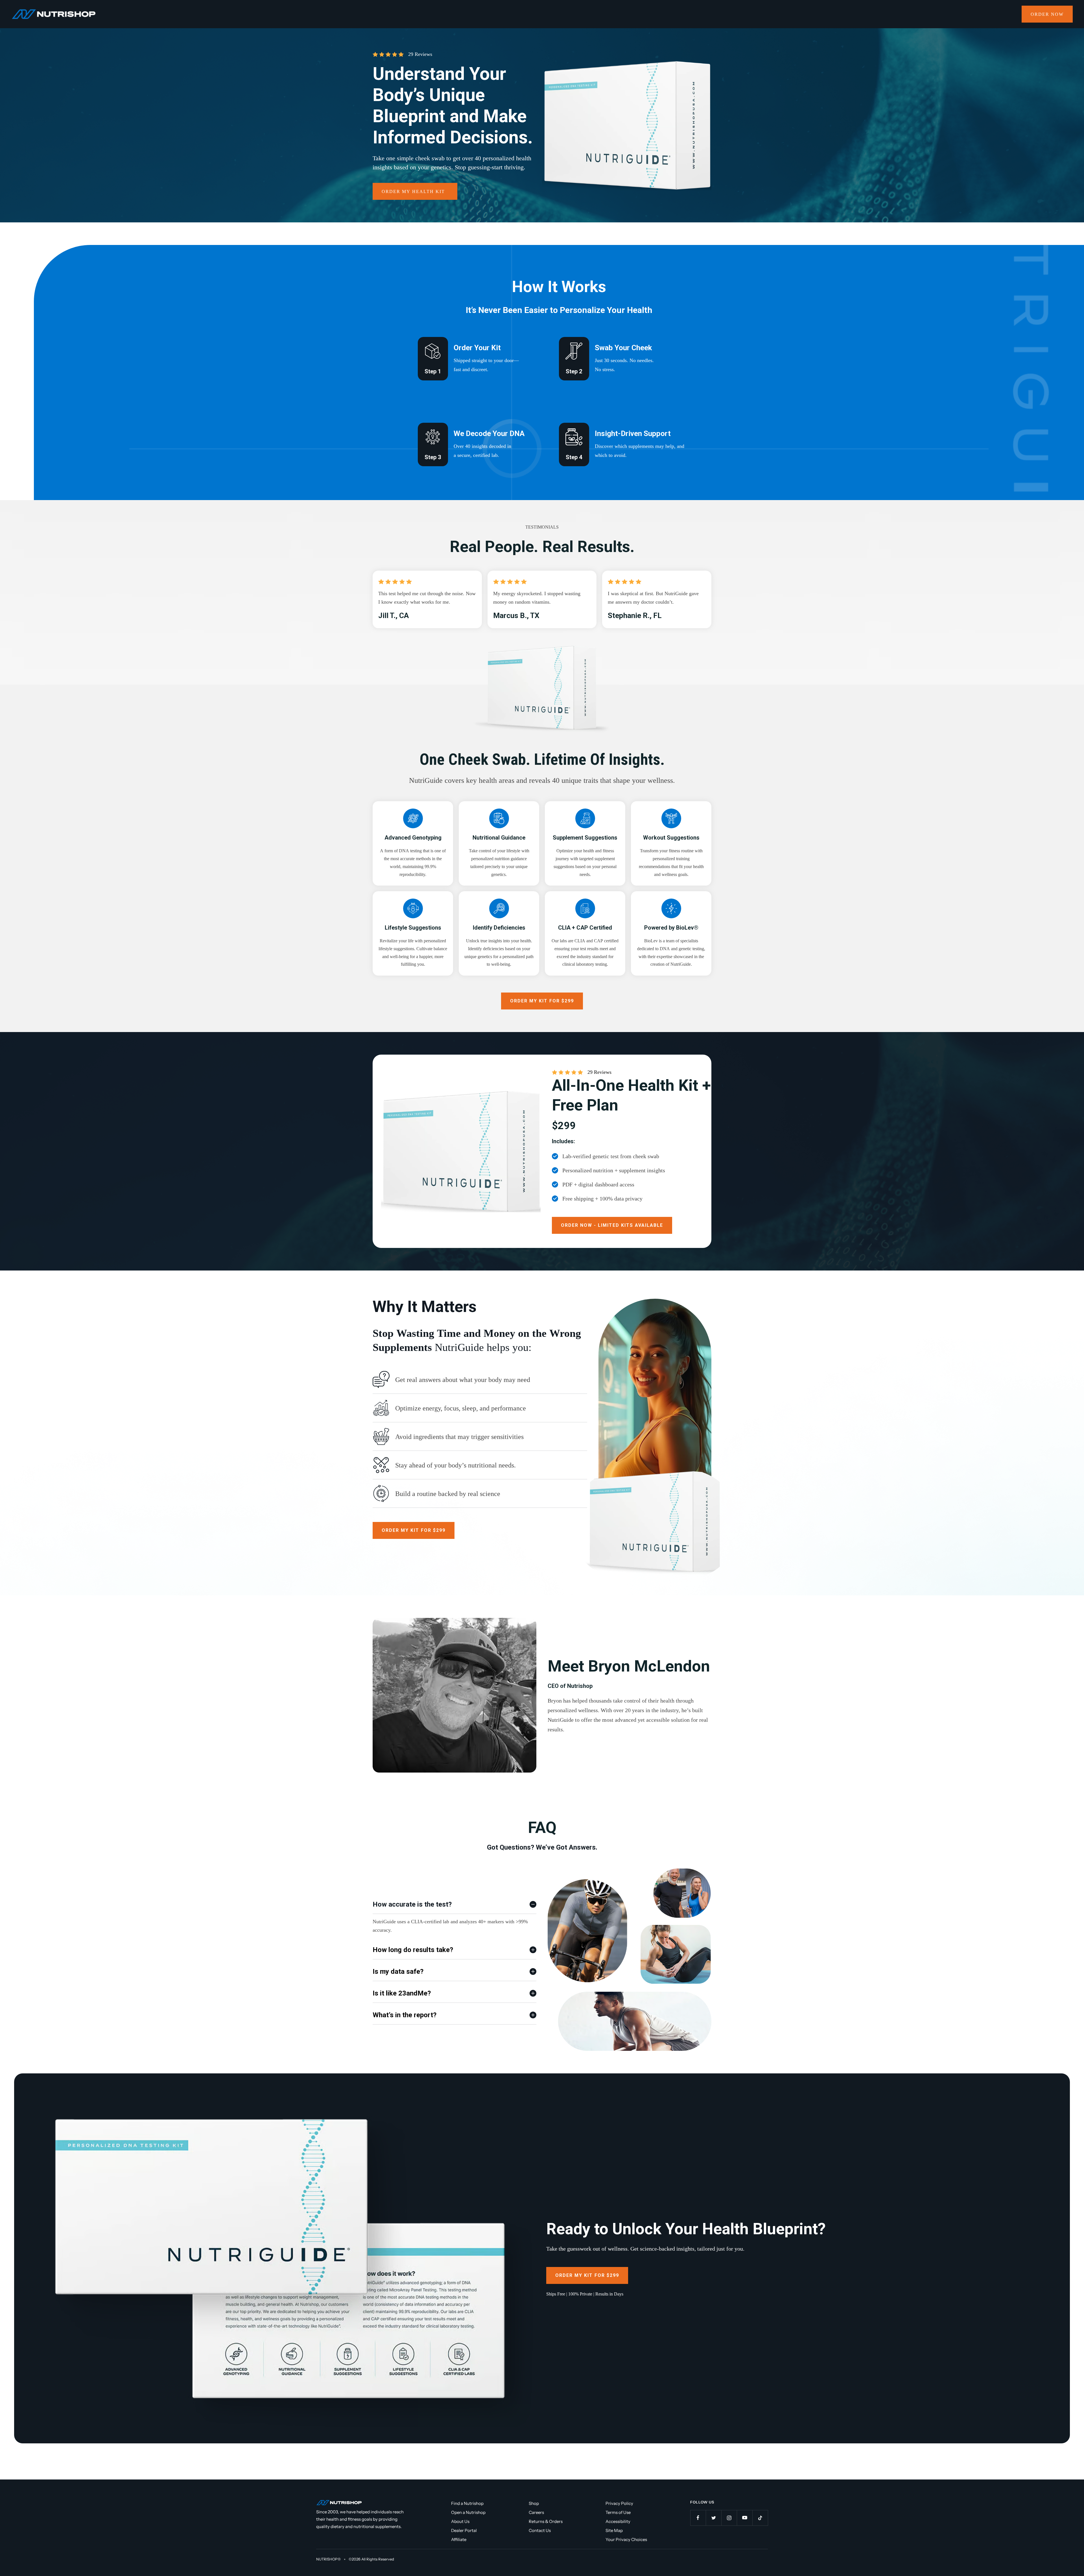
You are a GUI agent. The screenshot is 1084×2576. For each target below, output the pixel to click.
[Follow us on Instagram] (729, 2518)
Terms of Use (618, 2512)
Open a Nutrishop (468, 2512)
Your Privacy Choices (626, 2539)
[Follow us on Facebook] (698, 2518)
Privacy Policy (619, 2503)
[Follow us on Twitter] (713, 2518)
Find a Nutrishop (467, 2503)
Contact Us (540, 2530)
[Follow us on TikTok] (760, 2518)
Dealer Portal (464, 2530)
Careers (536, 2512)
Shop (534, 2503)
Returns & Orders (546, 2521)
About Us (460, 2521)
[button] (612, 1225)
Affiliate (459, 2539)
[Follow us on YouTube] (745, 2518)
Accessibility (618, 2521)
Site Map (614, 2530)
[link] (1047, 14)
